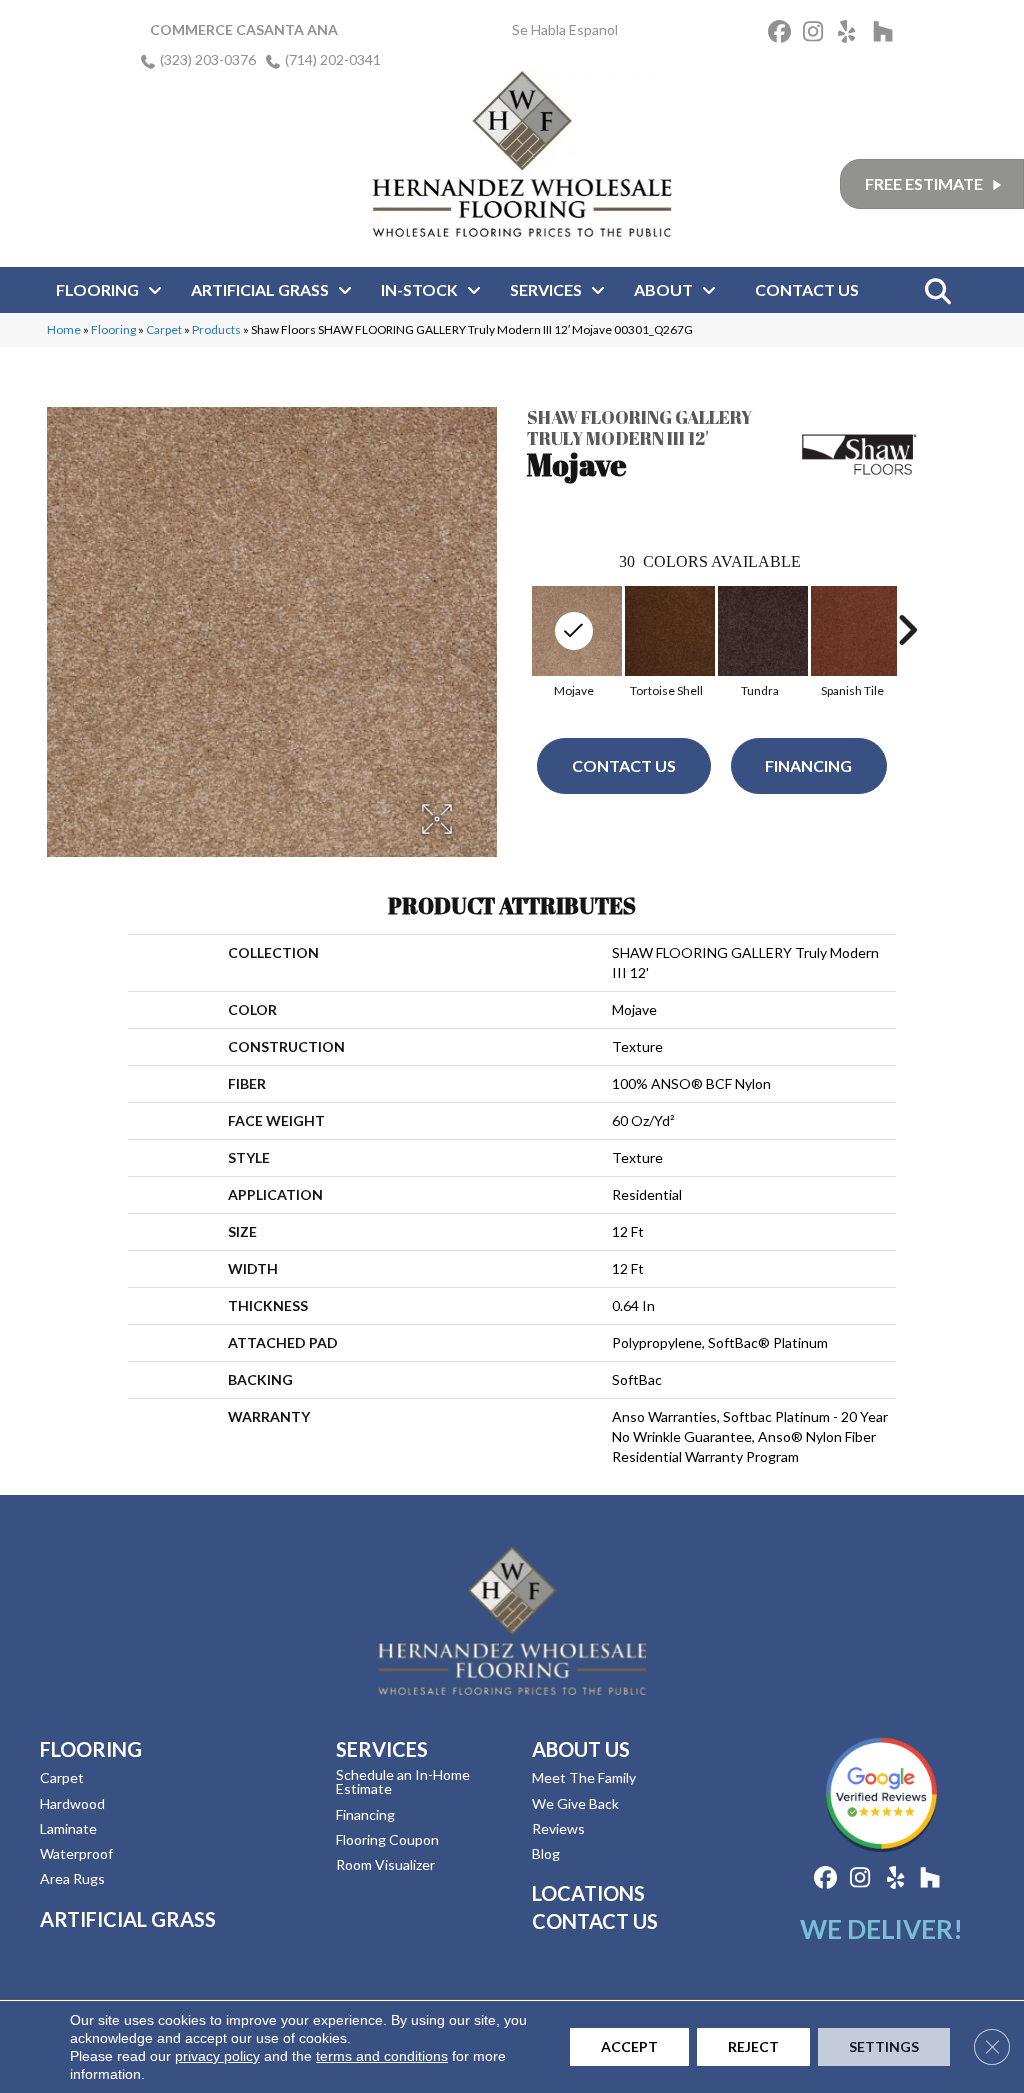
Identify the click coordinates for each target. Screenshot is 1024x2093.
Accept (629, 2046)
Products (216, 329)
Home (64, 329)
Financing (808, 765)
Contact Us (624, 765)
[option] (666, 639)
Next (907, 630)
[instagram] (817, 34)
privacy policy (217, 2056)
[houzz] (887, 34)
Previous (517, 630)
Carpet (164, 329)
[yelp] (852, 34)
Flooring (113, 329)
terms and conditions (382, 2056)
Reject (753, 2046)
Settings (884, 2046)
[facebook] (782, 34)
